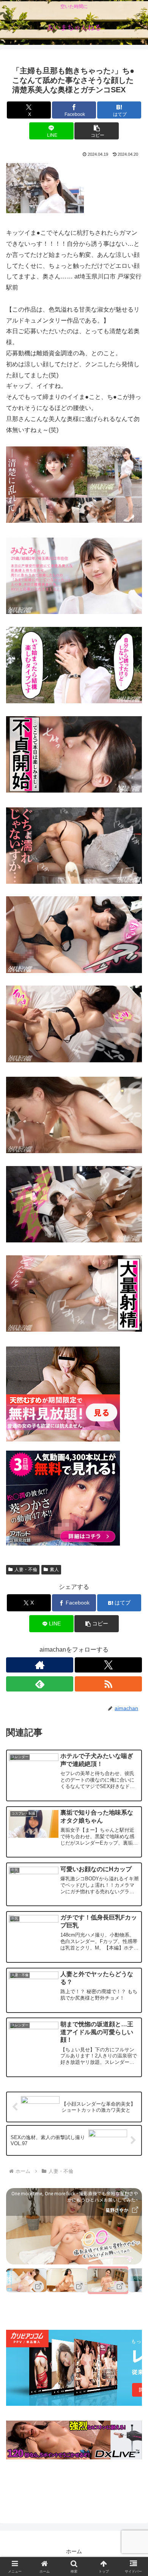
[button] (96, 131)
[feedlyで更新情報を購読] (40, 1684)
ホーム (74, 2551)
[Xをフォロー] (108, 1665)
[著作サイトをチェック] (40, 1665)
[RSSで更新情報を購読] (108, 1684)
